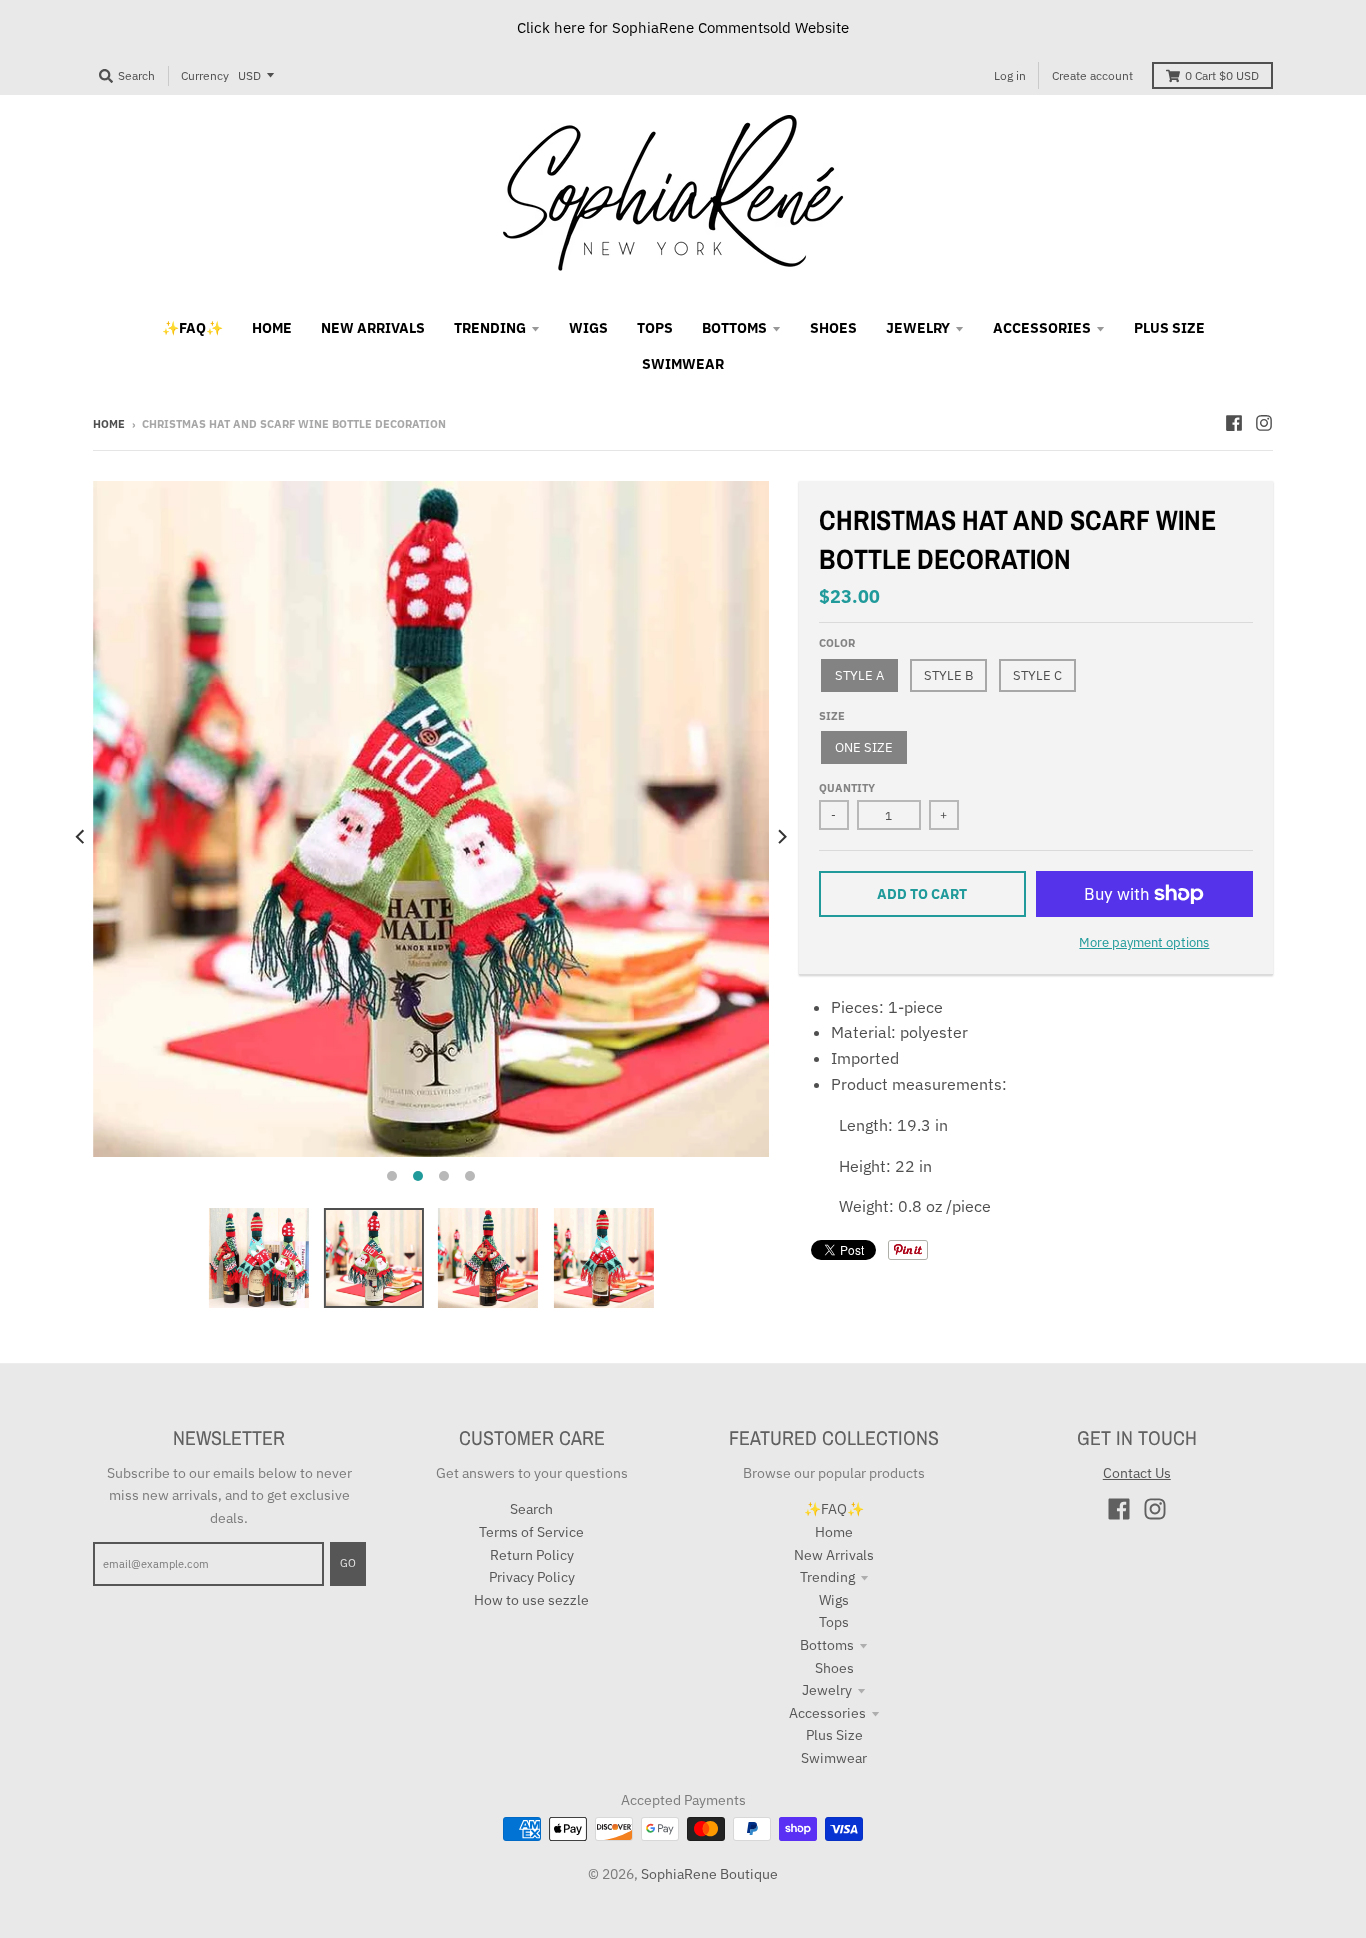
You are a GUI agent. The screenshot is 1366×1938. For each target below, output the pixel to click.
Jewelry (827, 1690)
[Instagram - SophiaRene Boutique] (1264, 423)
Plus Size (834, 1735)
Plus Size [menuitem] (1169, 328)
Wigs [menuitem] (588, 328)
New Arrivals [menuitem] (373, 328)
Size (832, 716)
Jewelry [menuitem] (918, 328)
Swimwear (834, 1758)
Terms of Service (531, 1532)
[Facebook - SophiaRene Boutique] (1234, 423)
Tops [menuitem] (655, 328)
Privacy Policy (532, 1577)
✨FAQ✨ (834, 1509)
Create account (1092, 75)
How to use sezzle (531, 1600)
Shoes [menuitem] (833, 328)
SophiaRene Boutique (709, 1874)
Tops (834, 1622)
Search (531, 1509)
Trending (827, 1577)
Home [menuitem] (272, 328)
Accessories (827, 1713)
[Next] (781, 837)
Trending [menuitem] (490, 328)
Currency (205, 75)
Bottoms (827, 1645)
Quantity (847, 788)
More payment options (1144, 942)
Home (109, 424)
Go (348, 1563)
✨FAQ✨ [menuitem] (192, 328)
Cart (1222, 75)
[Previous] (81, 837)
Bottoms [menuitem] (734, 328)
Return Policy (532, 1555)
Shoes (834, 1668)
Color (837, 643)
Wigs (834, 1600)
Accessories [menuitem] (1042, 328)
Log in (1010, 75)
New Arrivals (834, 1555)
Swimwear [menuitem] (683, 364)
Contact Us (1137, 1473)
